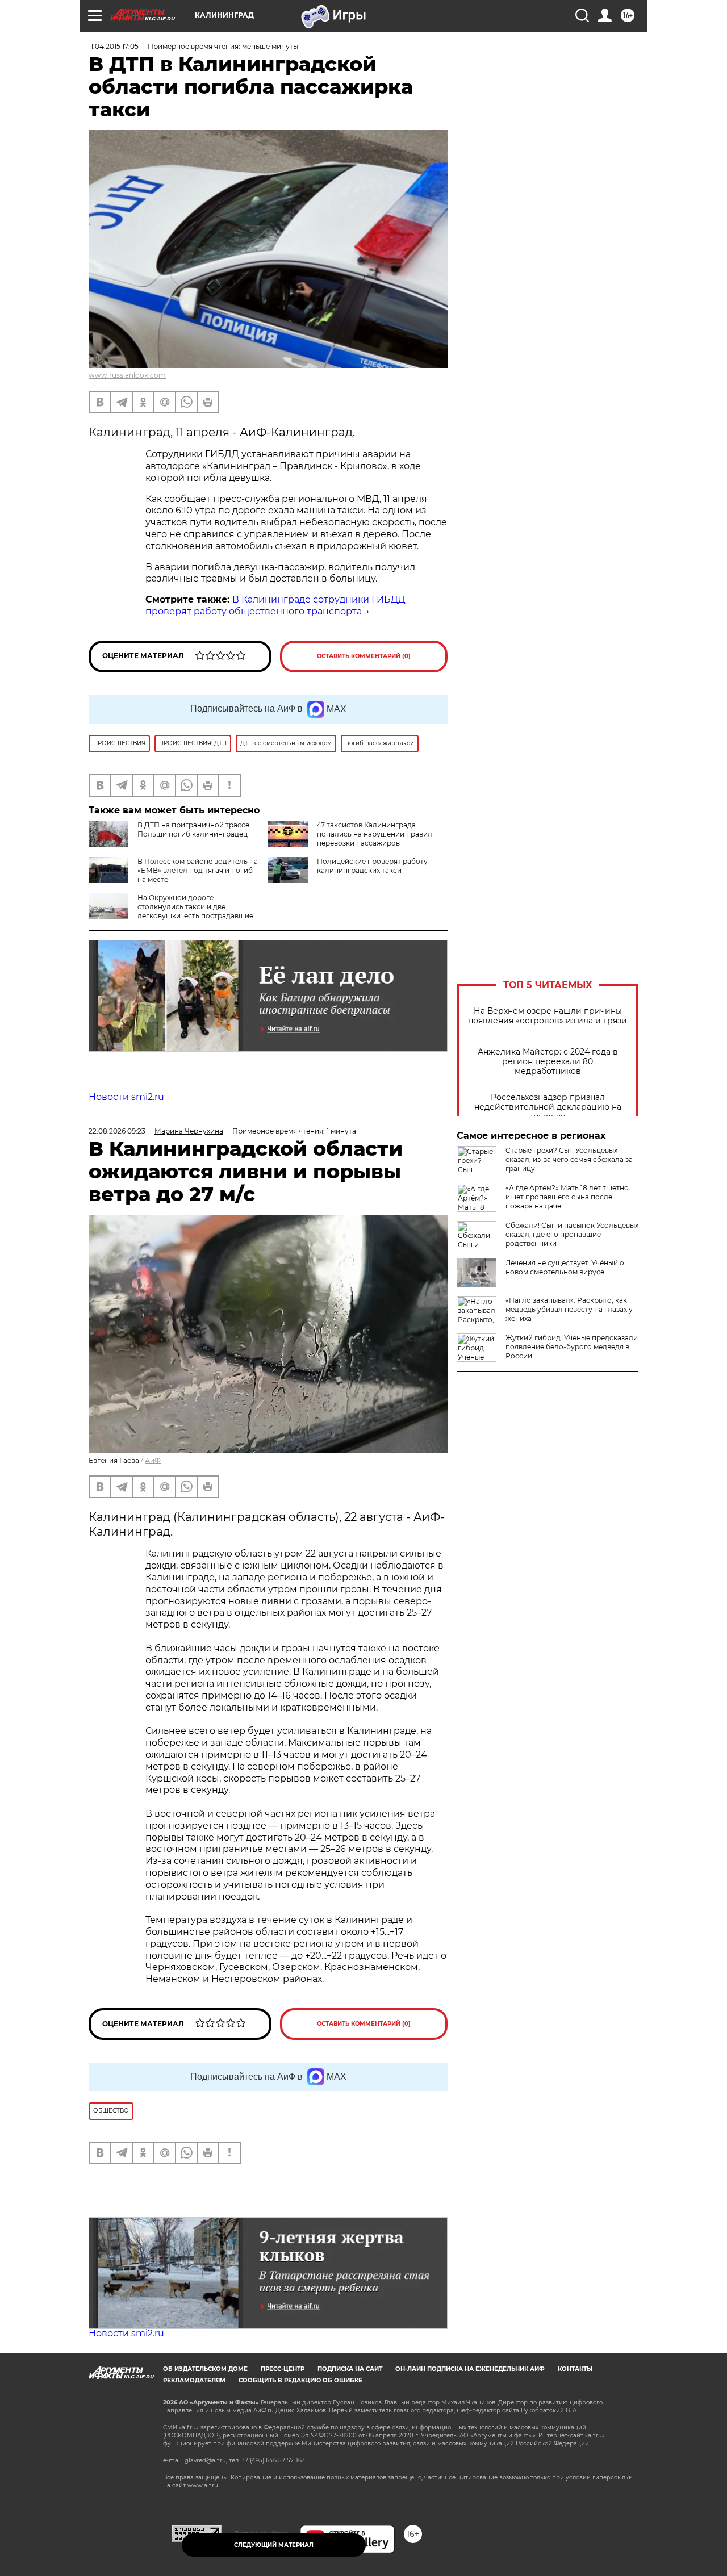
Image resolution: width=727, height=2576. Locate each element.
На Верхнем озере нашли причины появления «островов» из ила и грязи (548, 1016)
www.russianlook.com (127, 375)
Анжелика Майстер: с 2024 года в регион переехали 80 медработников (548, 1062)
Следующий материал (274, 2545)
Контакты (575, 2369)
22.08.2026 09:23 (117, 1131)
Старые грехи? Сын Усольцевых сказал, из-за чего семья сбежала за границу (569, 1159)
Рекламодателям (194, 2380)
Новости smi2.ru (126, 1097)
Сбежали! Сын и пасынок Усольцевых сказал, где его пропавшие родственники (572, 1234)
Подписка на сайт (350, 2369)
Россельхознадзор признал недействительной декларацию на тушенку (548, 1107)
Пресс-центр (283, 2369)
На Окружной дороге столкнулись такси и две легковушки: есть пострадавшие (195, 907)
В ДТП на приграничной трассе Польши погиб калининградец (193, 829)
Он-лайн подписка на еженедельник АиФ (470, 2369)
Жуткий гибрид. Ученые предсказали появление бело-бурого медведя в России (572, 1347)
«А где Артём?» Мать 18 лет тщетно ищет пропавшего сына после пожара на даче (567, 1197)
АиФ (153, 1460)
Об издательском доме (205, 2369)
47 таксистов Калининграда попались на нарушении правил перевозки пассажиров (375, 834)
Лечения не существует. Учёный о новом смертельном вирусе (565, 1267)
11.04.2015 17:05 (114, 46)
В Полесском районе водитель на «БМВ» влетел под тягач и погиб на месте (198, 870)
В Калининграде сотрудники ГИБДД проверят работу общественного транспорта (275, 605)
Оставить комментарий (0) (364, 656)
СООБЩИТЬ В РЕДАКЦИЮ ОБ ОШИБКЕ (300, 2380)
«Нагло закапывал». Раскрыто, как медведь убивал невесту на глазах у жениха (569, 1309)
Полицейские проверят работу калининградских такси (372, 866)
